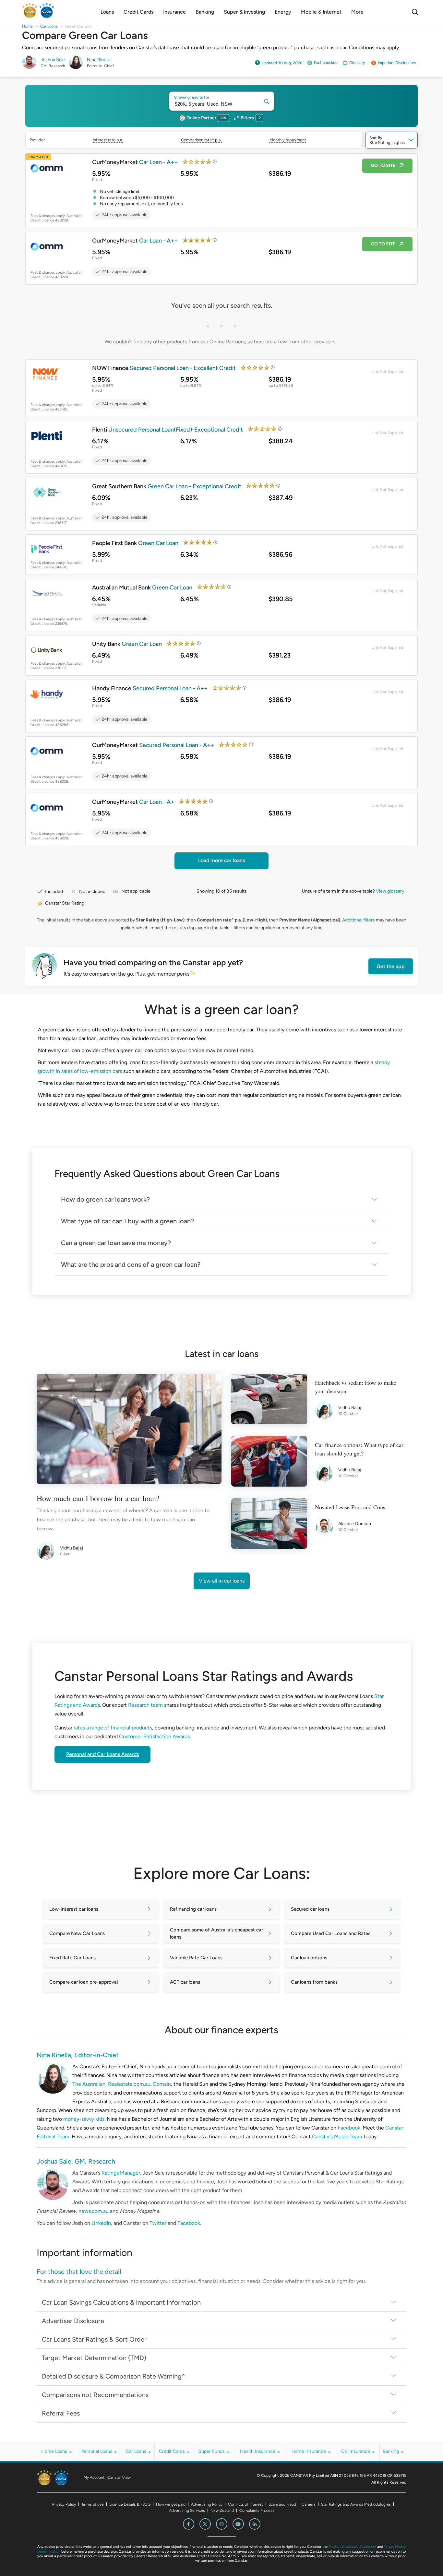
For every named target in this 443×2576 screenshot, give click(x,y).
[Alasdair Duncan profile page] (327, 1527)
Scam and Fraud (282, 2504)
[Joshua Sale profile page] (29, 68)
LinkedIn (101, 2223)
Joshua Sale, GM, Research (76, 2161)
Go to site (383, 166)
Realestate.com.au (129, 2084)
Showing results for (192, 97)
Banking (391, 2451)
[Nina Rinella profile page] (76, 68)
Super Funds (212, 2451)
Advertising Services (187, 2511)
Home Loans (55, 2451)
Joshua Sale (53, 60)
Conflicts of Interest (245, 2504)
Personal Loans (97, 2451)
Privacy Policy (64, 2504)
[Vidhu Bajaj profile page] (48, 1551)
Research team (145, 1705)
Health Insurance (258, 2451)
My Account (94, 2477)
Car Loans (137, 2451)
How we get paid (171, 2504)
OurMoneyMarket (135, 162)
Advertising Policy (207, 2504)
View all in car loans (222, 1581)
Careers (309, 2504)
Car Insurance (356, 2451)
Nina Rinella (99, 60)
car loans (49, 26)
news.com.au (94, 2211)
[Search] (415, 12)
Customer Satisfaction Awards (154, 1736)
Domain (162, 2084)
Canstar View (119, 2477)
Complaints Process (257, 2511)
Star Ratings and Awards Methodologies (356, 2504)
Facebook (189, 2223)
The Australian (89, 2084)
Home (27, 26)
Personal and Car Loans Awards (102, 1754)
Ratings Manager (121, 2173)
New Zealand (222, 2511)
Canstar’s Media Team (337, 2137)
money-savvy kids (84, 2119)
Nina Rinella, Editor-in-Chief (78, 2055)
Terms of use (93, 2504)
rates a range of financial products (113, 1728)
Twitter (158, 2223)
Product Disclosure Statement (352, 2547)
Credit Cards (173, 2451)
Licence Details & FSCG (130, 2504)
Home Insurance (309, 2451)
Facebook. (349, 2128)
